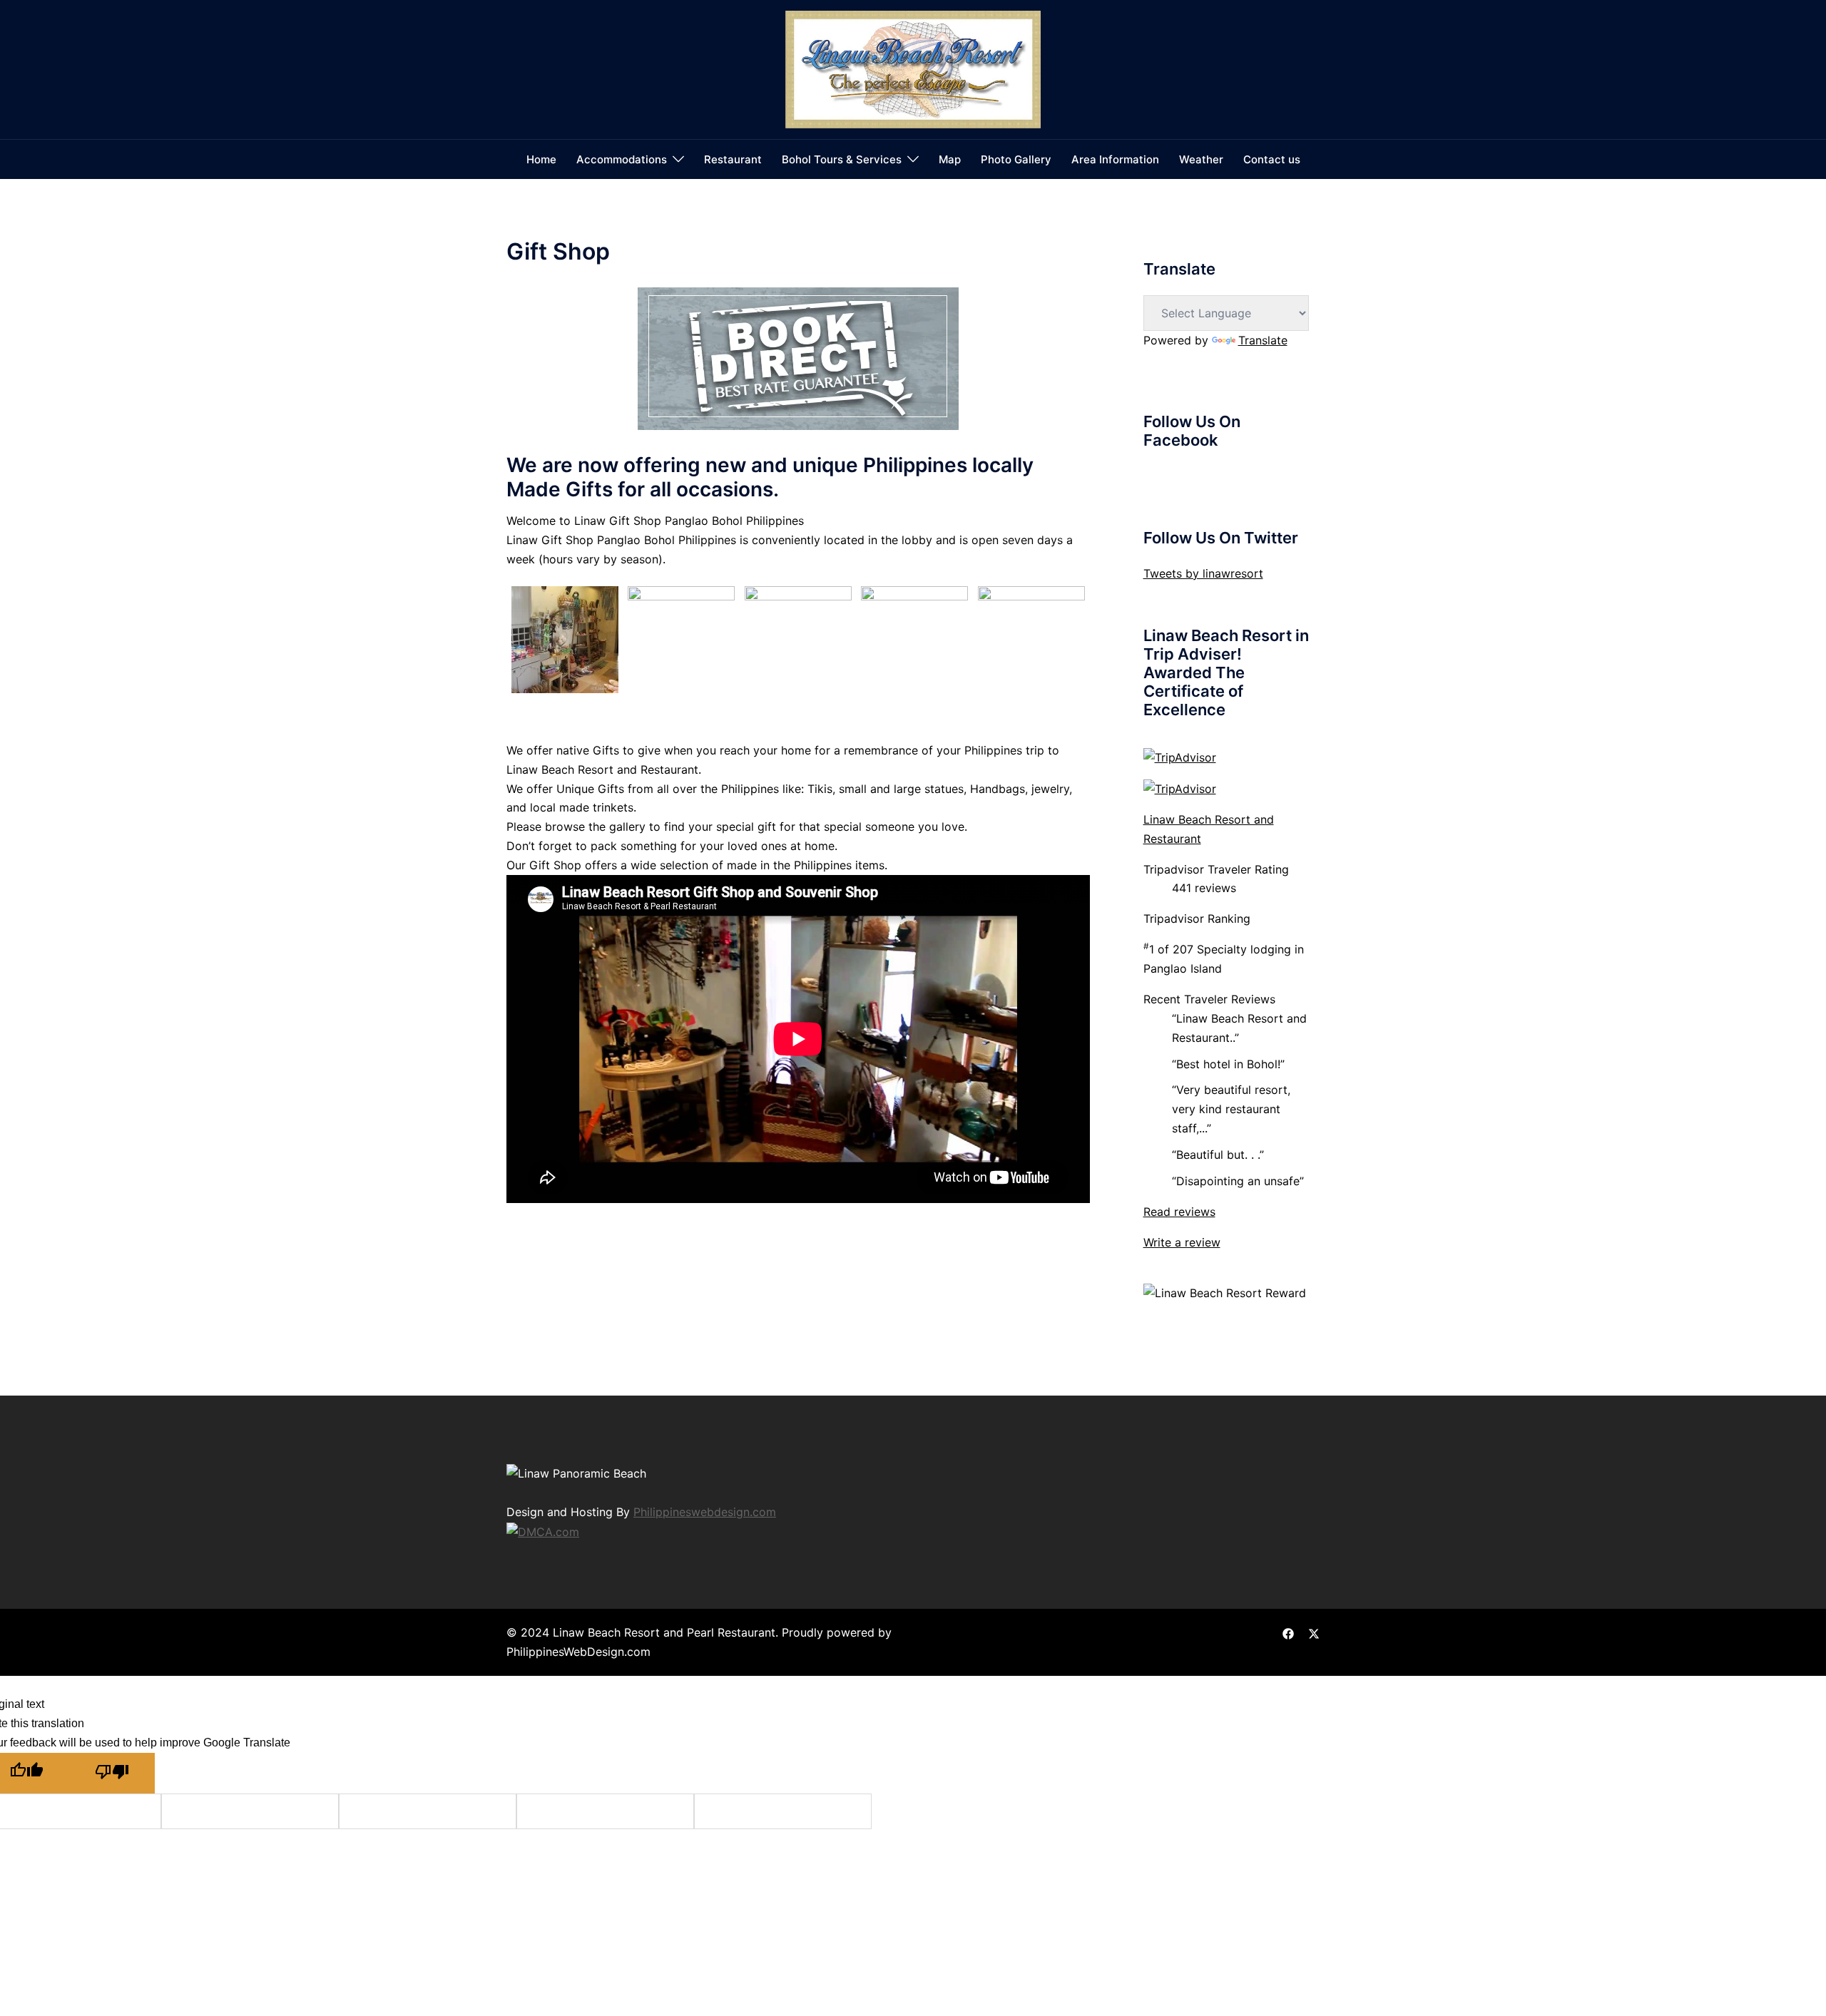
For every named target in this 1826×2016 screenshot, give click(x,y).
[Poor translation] (112, 1773)
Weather (1201, 159)
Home (541, 159)
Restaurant (733, 159)
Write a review (1182, 1242)
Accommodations (622, 159)
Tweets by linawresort (1203, 573)
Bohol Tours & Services (842, 159)
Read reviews (1179, 1212)
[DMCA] (543, 1530)
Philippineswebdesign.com (705, 1512)
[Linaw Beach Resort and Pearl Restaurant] (913, 68)
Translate (1263, 340)
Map (950, 159)
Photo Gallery (1016, 159)
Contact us (1272, 159)
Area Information (1115, 159)
